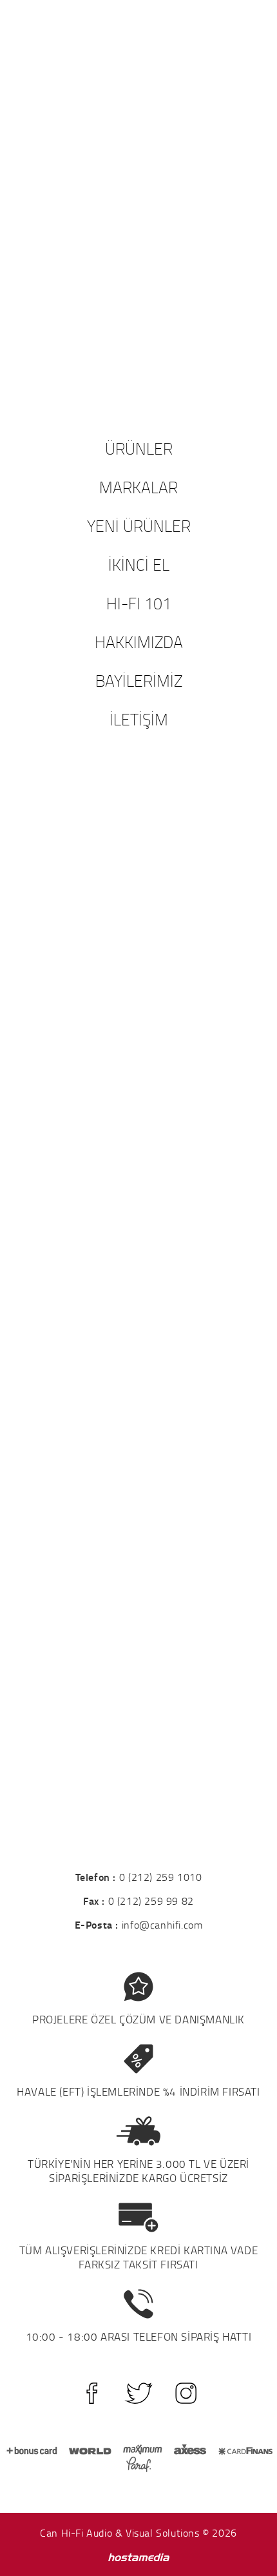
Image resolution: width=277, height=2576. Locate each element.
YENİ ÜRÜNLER (139, 526)
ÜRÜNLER (139, 448)
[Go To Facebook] (92, 2393)
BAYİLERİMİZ (139, 680)
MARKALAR (138, 487)
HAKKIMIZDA (139, 642)
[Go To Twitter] (139, 2393)
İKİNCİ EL (139, 564)
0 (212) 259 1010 (161, 1877)
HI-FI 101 (139, 603)
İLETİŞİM (139, 719)
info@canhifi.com (162, 1925)
